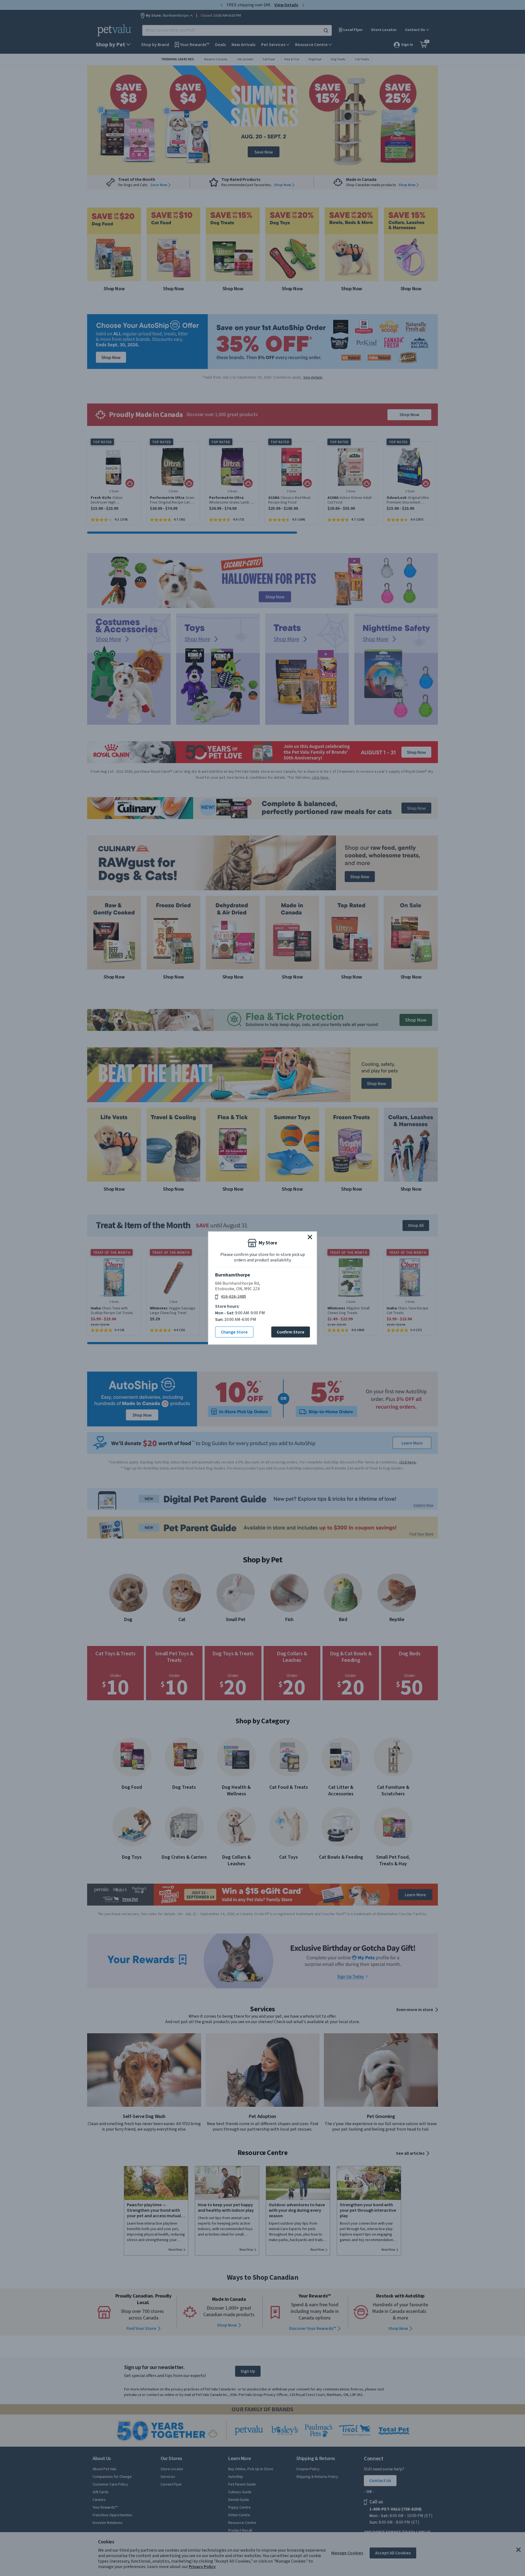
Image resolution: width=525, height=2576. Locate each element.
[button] (310, 1237)
